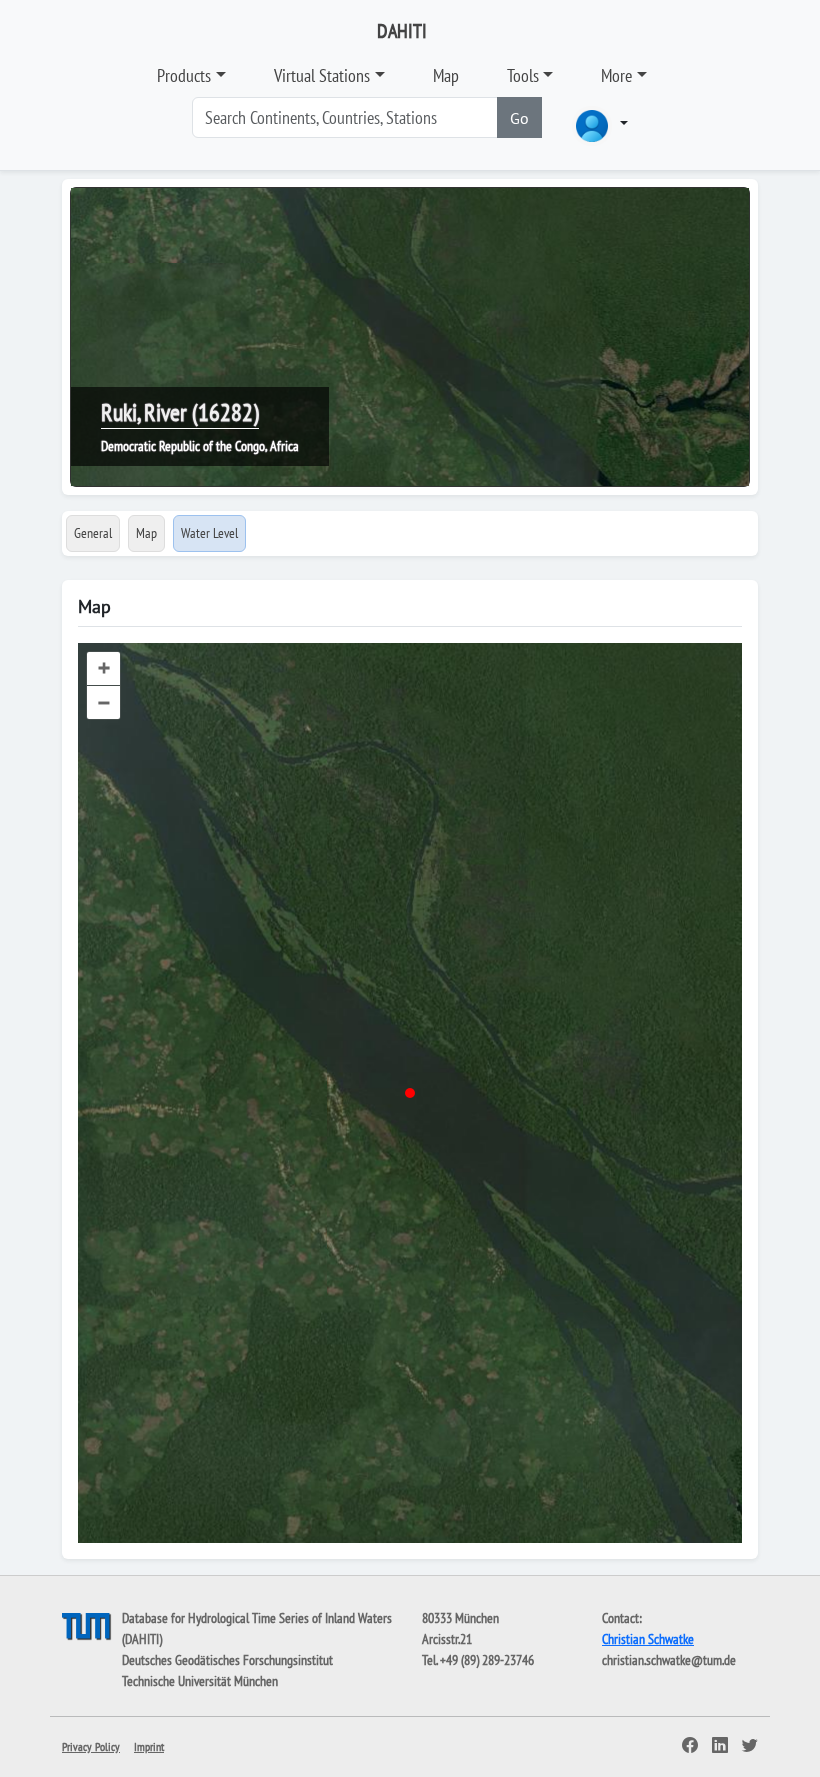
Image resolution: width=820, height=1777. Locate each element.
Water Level (209, 533)
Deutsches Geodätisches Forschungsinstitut (227, 1660)
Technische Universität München (200, 1681)
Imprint (149, 1746)
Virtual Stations (322, 75)
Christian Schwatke (648, 1639)
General (93, 533)
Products (184, 75)
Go (519, 118)
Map (446, 75)
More (616, 75)
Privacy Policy (91, 1746)
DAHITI (402, 31)
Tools (523, 75)
